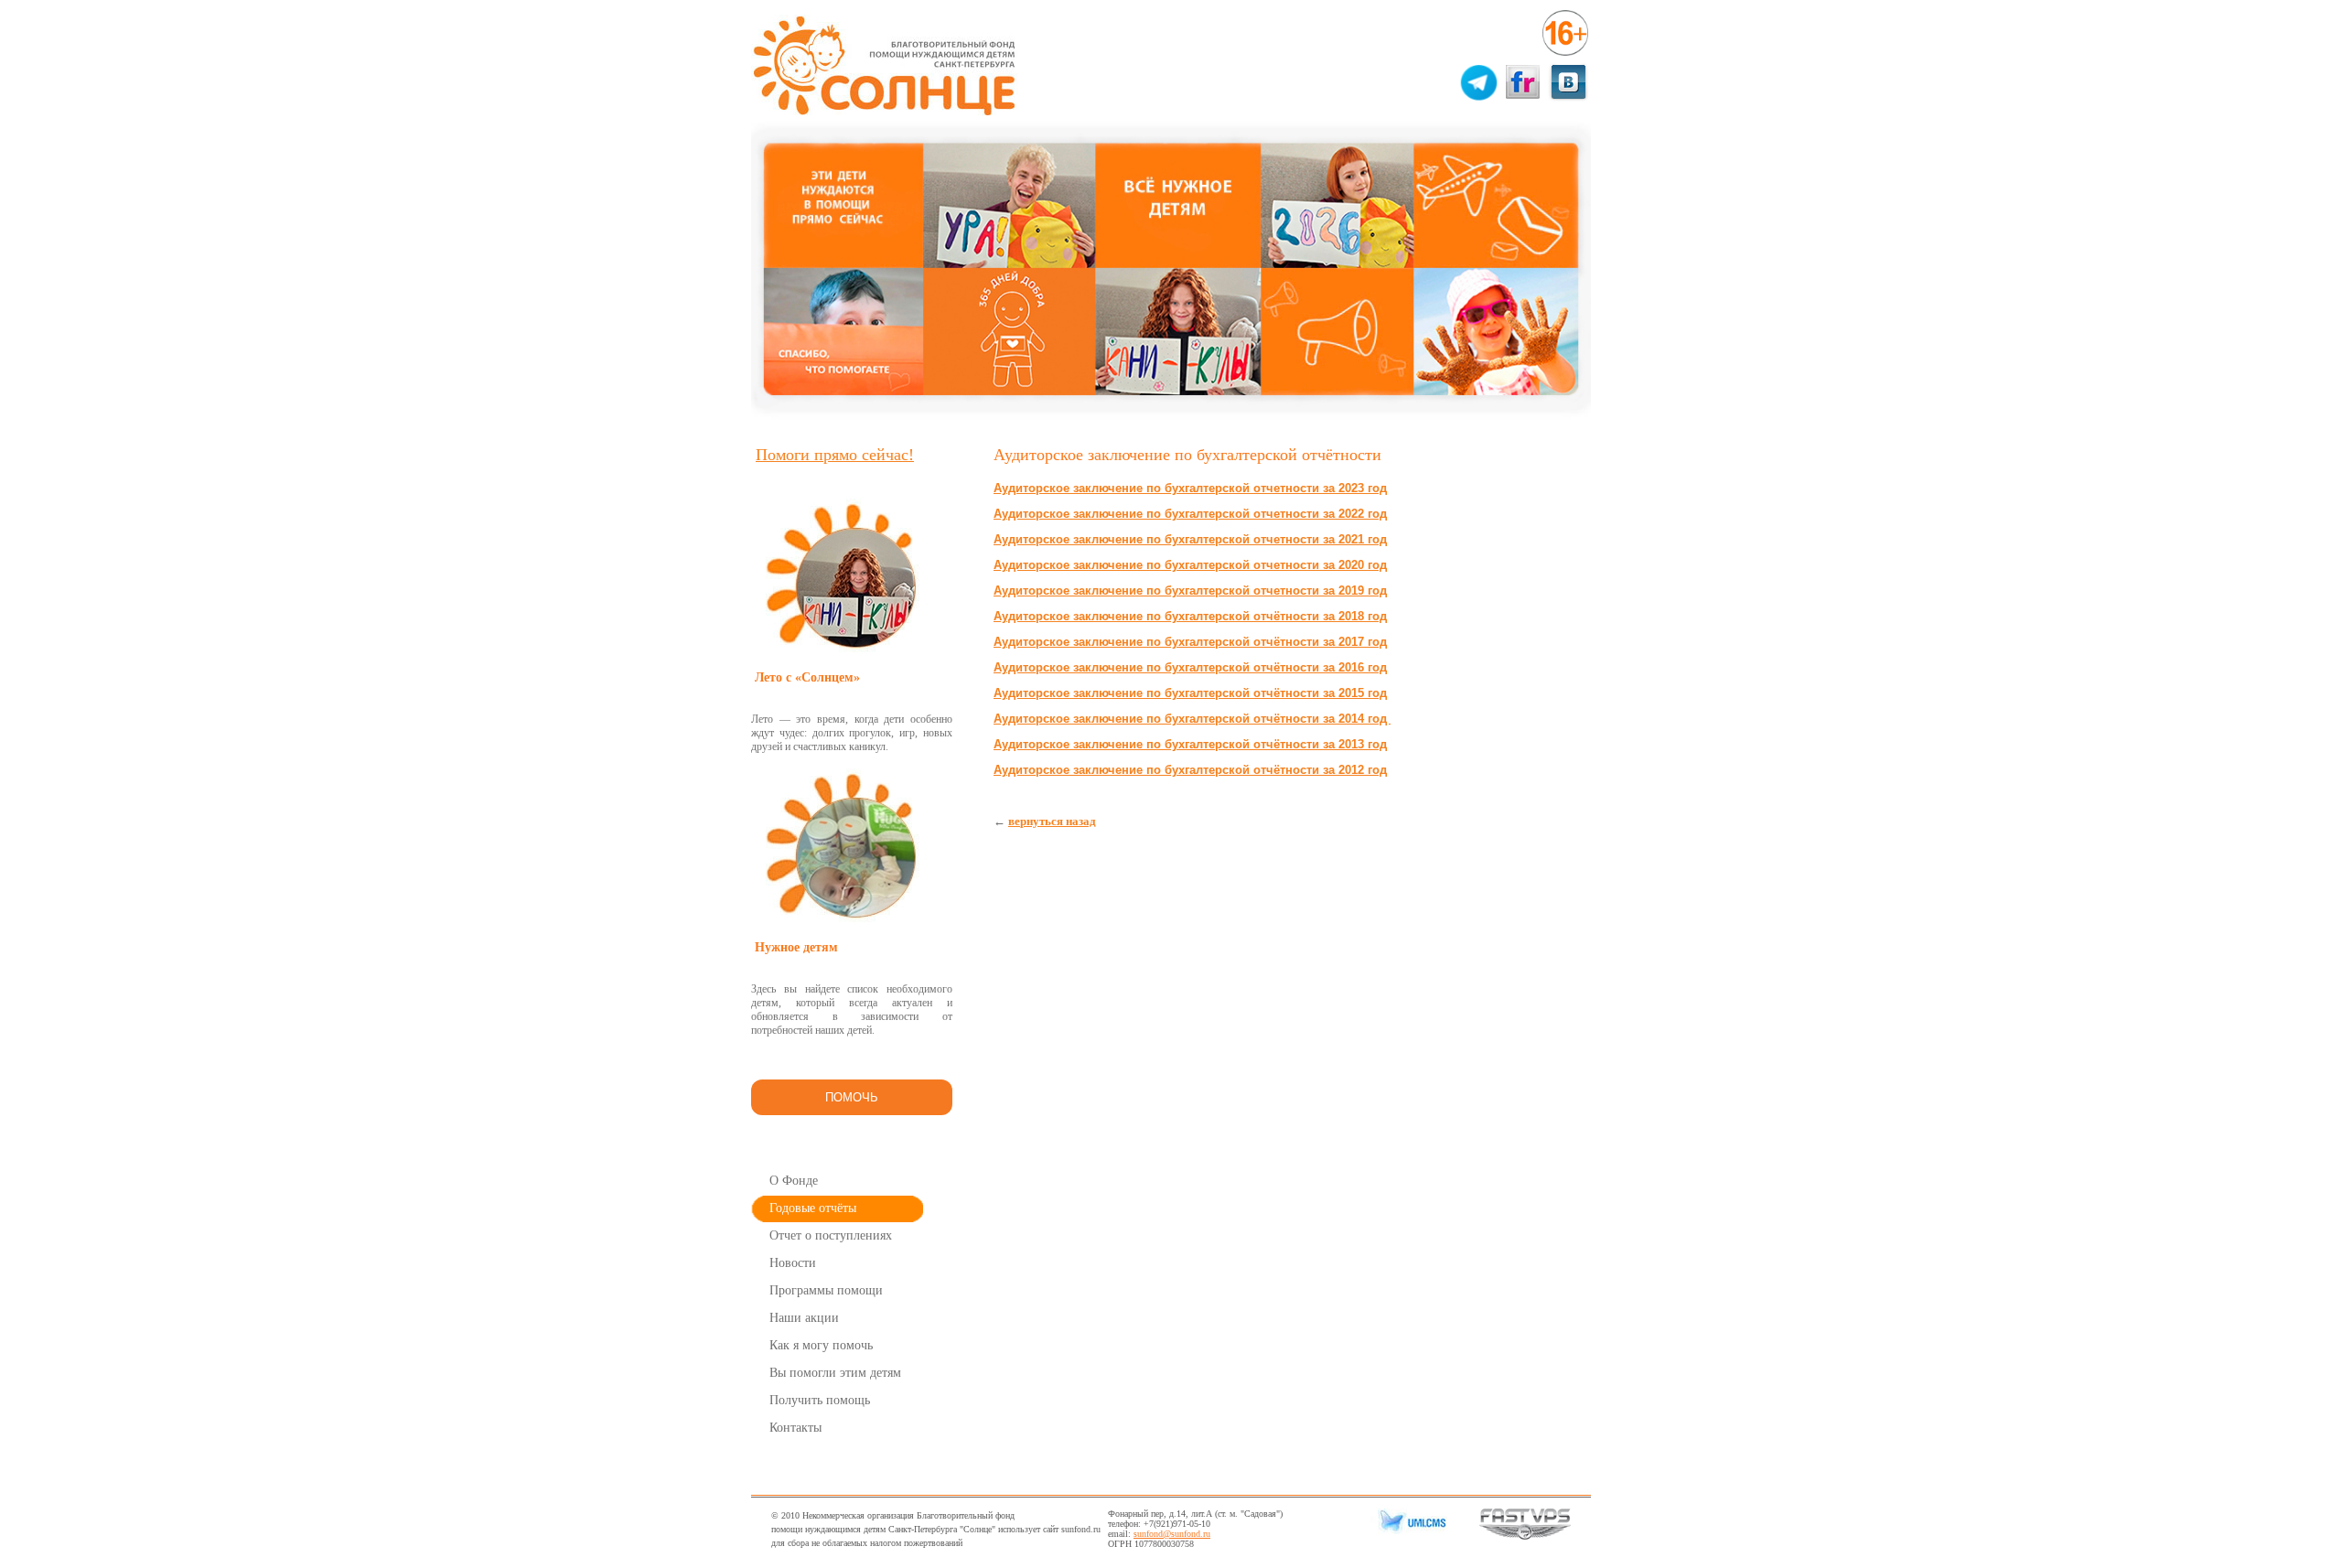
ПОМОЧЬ (852, 1097)
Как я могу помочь (821, 1345)
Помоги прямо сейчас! (835, 455)
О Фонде (794, 1181)
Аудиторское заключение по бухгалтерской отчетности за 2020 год (1190, 565)
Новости (793, 1263)
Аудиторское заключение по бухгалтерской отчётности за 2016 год (1190, 667)
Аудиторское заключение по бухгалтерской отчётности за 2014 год (1192, 719)
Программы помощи (826, 1290)
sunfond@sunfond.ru (1172, 1534)
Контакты (795, 1428)
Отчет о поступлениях (831, 1235)
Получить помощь (820, 1400)
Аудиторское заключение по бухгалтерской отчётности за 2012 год (1190, 770)
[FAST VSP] (1525, 1536)
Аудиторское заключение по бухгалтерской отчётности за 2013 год (1190, 744)
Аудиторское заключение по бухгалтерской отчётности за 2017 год (1190, 642)
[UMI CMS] (1409, 1531)
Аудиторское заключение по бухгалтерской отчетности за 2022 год (1190, 514)
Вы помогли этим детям (835, 1373)
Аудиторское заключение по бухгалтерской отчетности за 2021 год (1190, 539)
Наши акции (804, 1318)
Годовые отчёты (813, 1208)
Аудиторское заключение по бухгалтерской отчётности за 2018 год (1190, 616)
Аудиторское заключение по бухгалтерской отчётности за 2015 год (1190, 693)
